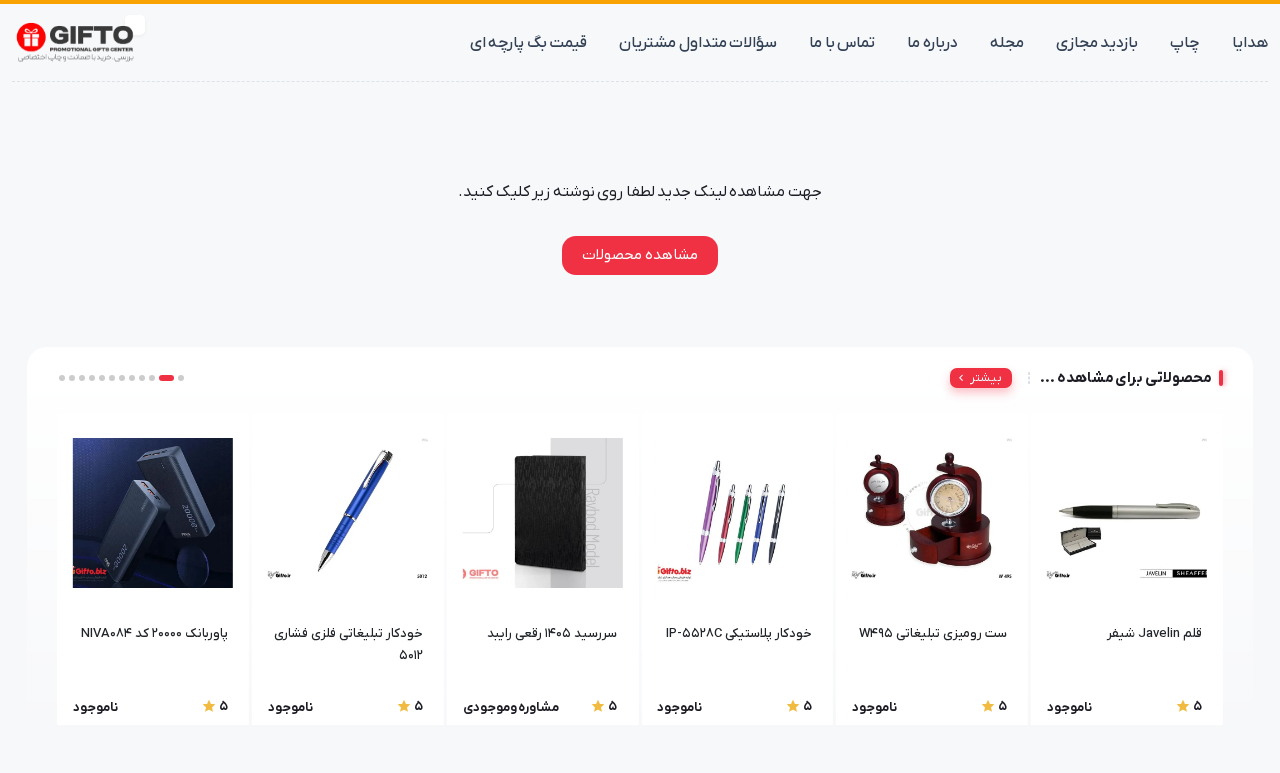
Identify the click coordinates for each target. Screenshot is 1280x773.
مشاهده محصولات (640, 255)
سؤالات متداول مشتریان (698, 43)
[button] (181, 378)
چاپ (1185, 43)
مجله (1007, 43)
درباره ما (932, 43)
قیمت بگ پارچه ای (529, 43)
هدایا (1250, 43)
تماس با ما (842, 43)
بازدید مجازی (1097, 43)
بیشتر (986, 378)
